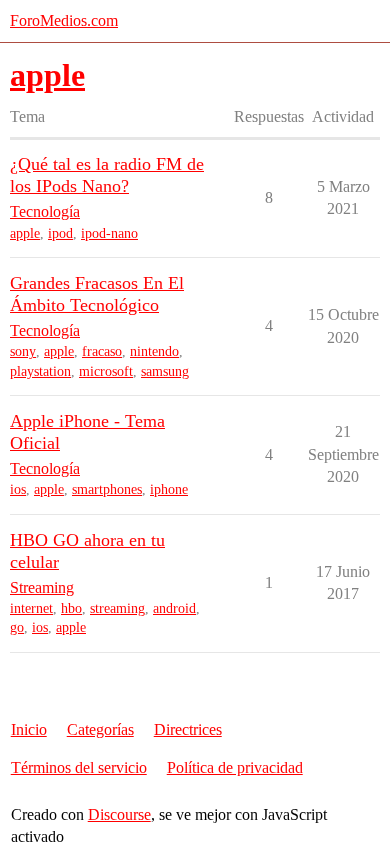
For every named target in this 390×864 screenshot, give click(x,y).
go (17, 627)
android (174, 608)
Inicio (29, 729)
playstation (40, 371)
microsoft (106, 371)
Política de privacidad (235, 767)
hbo (71, 608)
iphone (169, 489)
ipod (60, 233)
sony (23, 351)
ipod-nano (109, 233)
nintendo (154, 351)
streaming (117, 608)
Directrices (188, 729)
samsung (165, 371)
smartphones (107, 489)
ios (18, 489)
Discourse (119, 814)
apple (25, 233)
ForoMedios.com (64, 20)
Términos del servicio (79, 767)
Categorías (100, 729)
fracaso (102, 351)
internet (31, 608)
